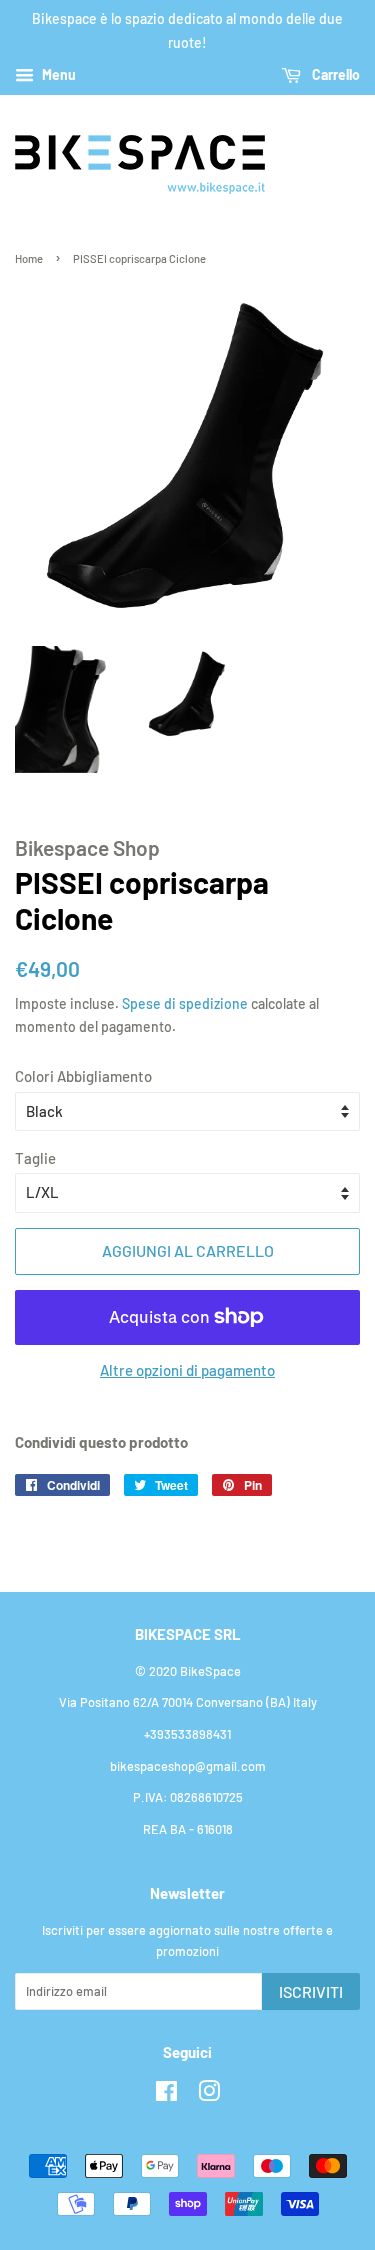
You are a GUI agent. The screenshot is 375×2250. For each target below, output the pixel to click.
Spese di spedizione (185, 1003)
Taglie (35, 1158)
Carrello (334, 74)
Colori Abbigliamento (83, 1076)
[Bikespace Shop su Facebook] (166, 2095)
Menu (57, 74)
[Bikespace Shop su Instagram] (209, 2095)
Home (29, 258)
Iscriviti (311, 1991)
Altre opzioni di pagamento (187, 1370)
